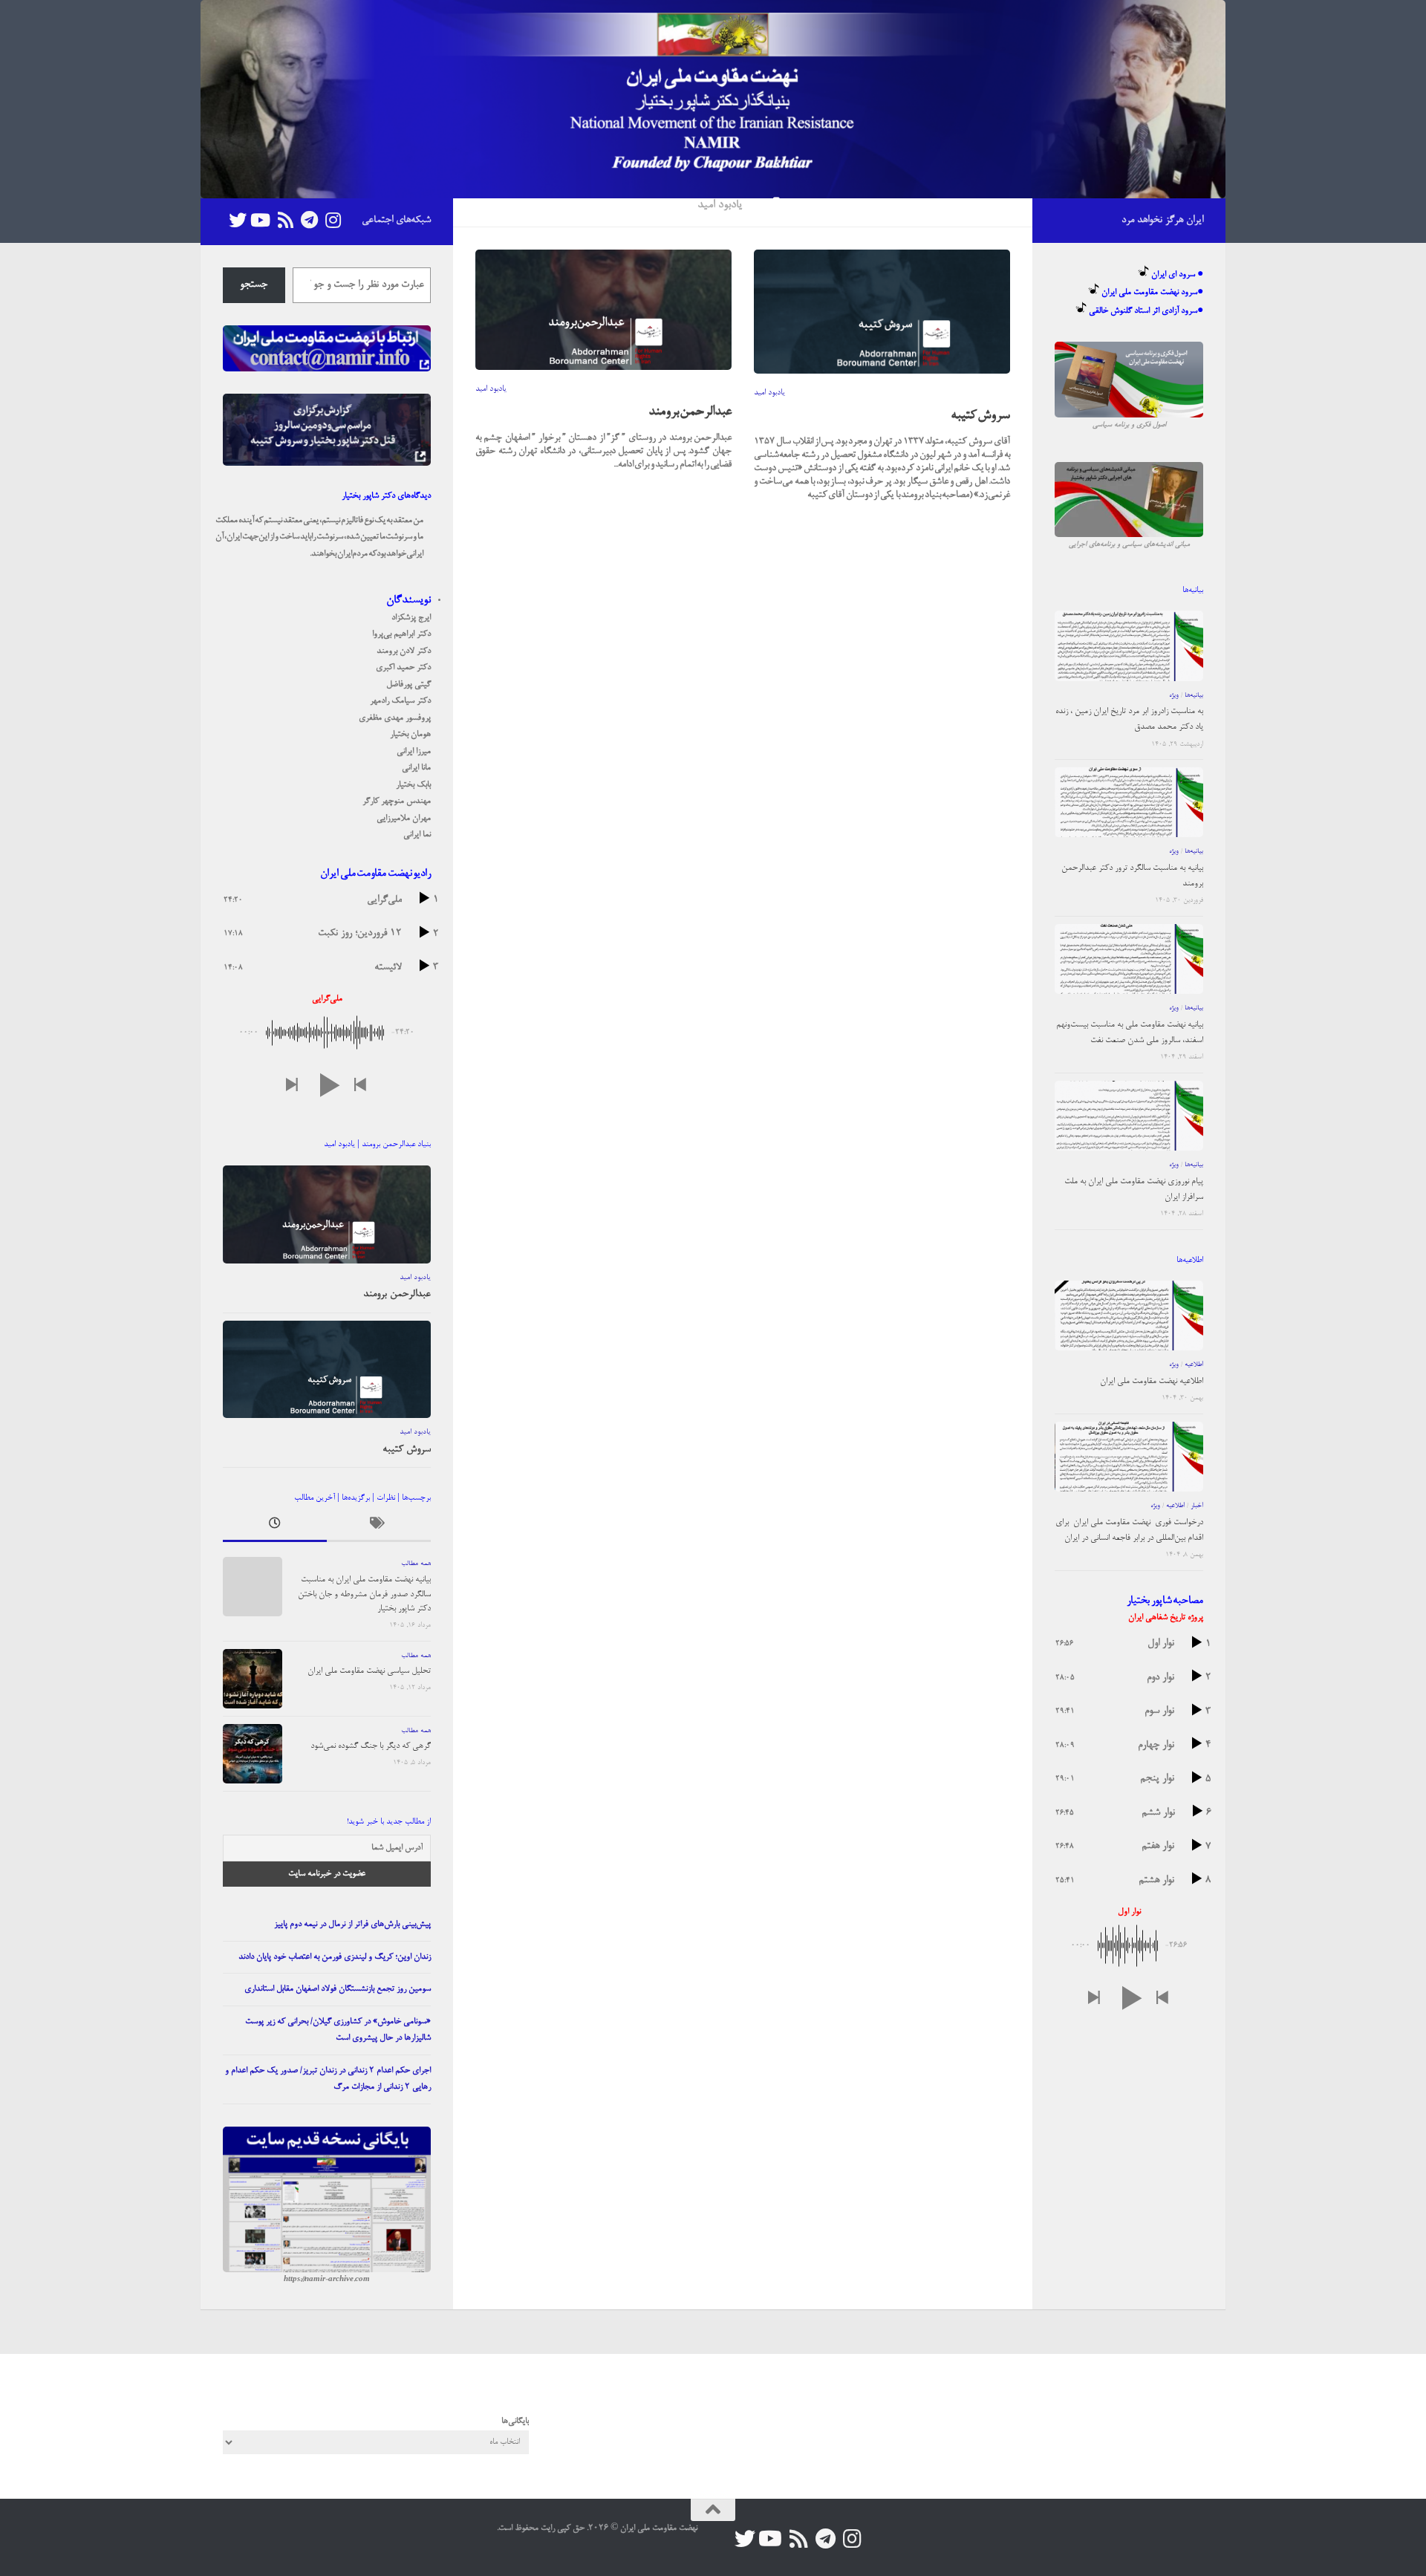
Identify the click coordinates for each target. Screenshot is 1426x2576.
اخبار (1197, 1506)
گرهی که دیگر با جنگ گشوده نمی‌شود (371, 1746)
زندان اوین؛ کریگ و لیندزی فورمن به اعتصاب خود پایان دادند (335, 1957)
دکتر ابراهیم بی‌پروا (401, 634)
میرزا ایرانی (414, 752)
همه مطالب (416, 1564)
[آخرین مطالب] (275, 1527)
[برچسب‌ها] (379, 1527)
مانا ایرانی (416, 768)
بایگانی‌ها (515, 2421)
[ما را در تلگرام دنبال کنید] (309, 220)
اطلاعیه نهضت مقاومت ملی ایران (1152, 1382)
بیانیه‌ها (1194, 696)
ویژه (1174, 696)
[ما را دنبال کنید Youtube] (261, 220)
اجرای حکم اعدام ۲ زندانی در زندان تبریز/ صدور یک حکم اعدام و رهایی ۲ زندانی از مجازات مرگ (328, 2079)
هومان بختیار (410, 735)
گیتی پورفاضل (408, 685)
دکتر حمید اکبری (403, 668)
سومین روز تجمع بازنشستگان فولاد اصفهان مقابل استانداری (338, 1989)
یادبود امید (491, 389)
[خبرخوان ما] (285, 220)
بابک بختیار (413, 785)
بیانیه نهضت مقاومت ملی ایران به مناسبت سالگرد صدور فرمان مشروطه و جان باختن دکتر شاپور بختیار (364, 1594)
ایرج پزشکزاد (411, 618)
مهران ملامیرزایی (404, 819)
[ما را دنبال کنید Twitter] (238, 220)
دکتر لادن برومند (404, 651)
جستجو (254, 285)
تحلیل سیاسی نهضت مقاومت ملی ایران (369, 1671)
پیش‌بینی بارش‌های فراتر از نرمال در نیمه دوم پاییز (352, 1925)
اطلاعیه (1194, 1365)
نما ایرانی (417, 835)
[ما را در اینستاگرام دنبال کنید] (333, 220)
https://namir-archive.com (327, 2280)
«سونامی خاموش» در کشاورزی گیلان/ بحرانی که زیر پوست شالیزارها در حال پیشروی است (338, 2030)
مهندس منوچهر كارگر (397, 801)
